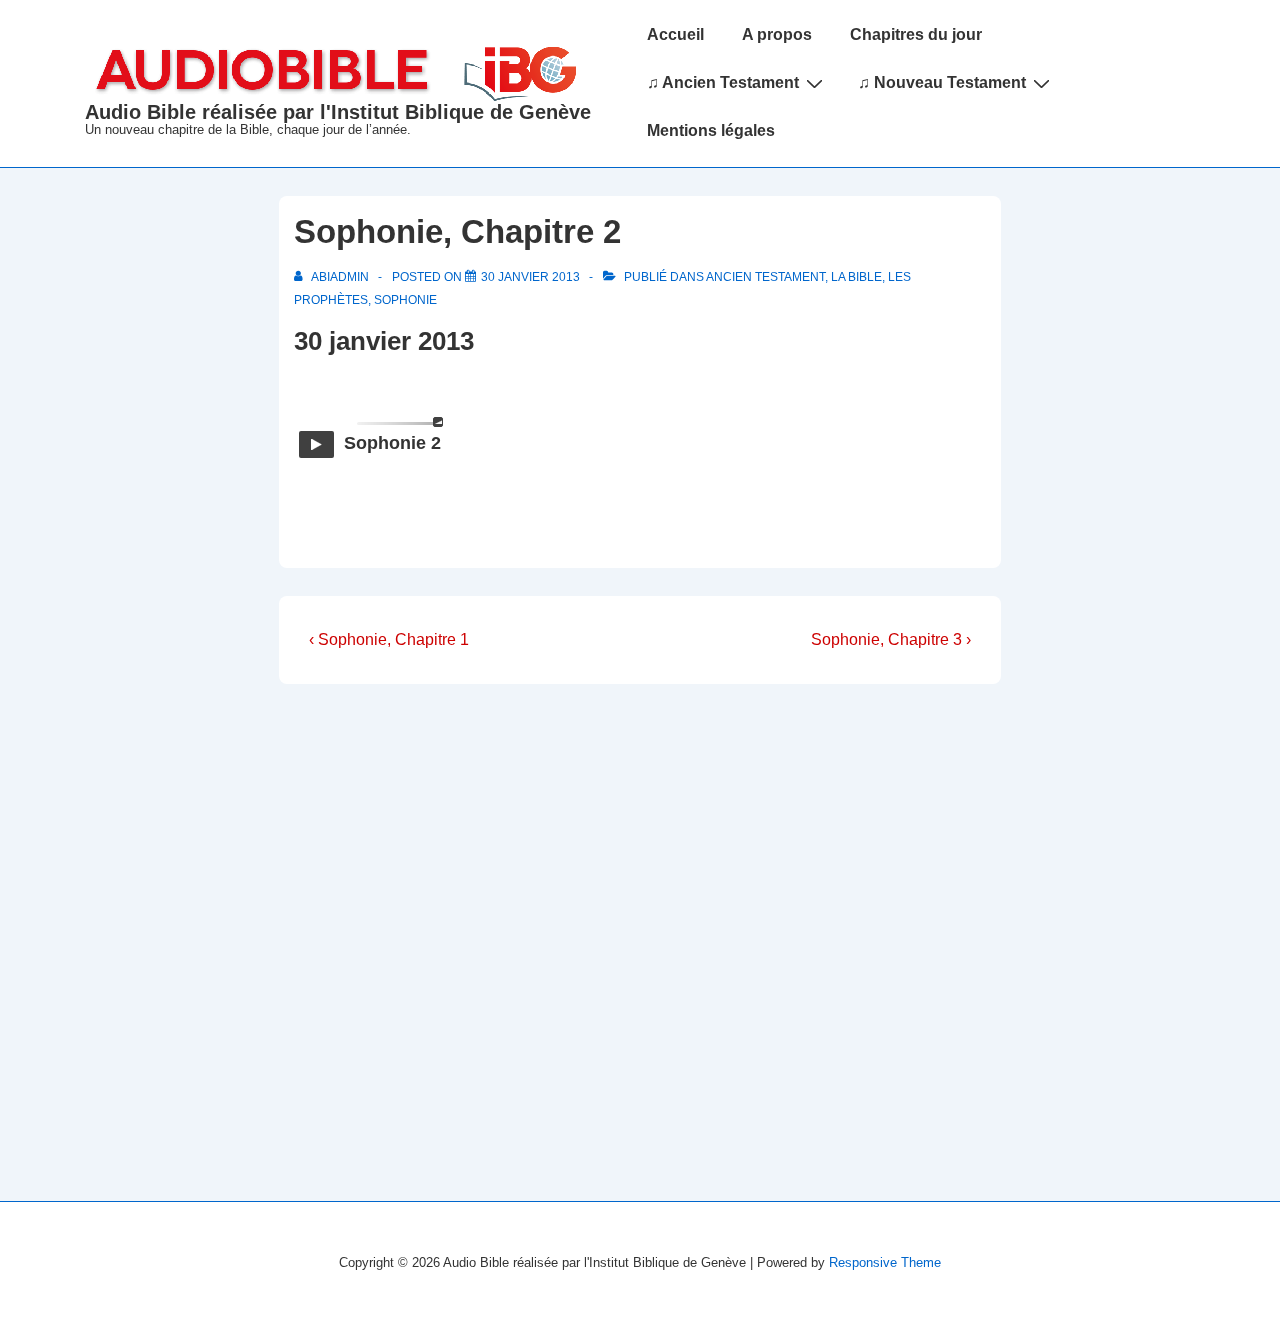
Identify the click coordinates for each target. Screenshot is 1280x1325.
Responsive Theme (885, 1262)
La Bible (856, 277)
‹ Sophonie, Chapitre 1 (389, 639)
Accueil (675, 34)
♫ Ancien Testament (723, 82)
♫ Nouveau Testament (942, 82)
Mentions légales (711, 130)
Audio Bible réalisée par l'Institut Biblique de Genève (338, 112)
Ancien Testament (765, 277)
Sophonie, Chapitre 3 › (891, 639)
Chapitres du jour (916, 34)
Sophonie (405, 300)
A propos (777, 34)
